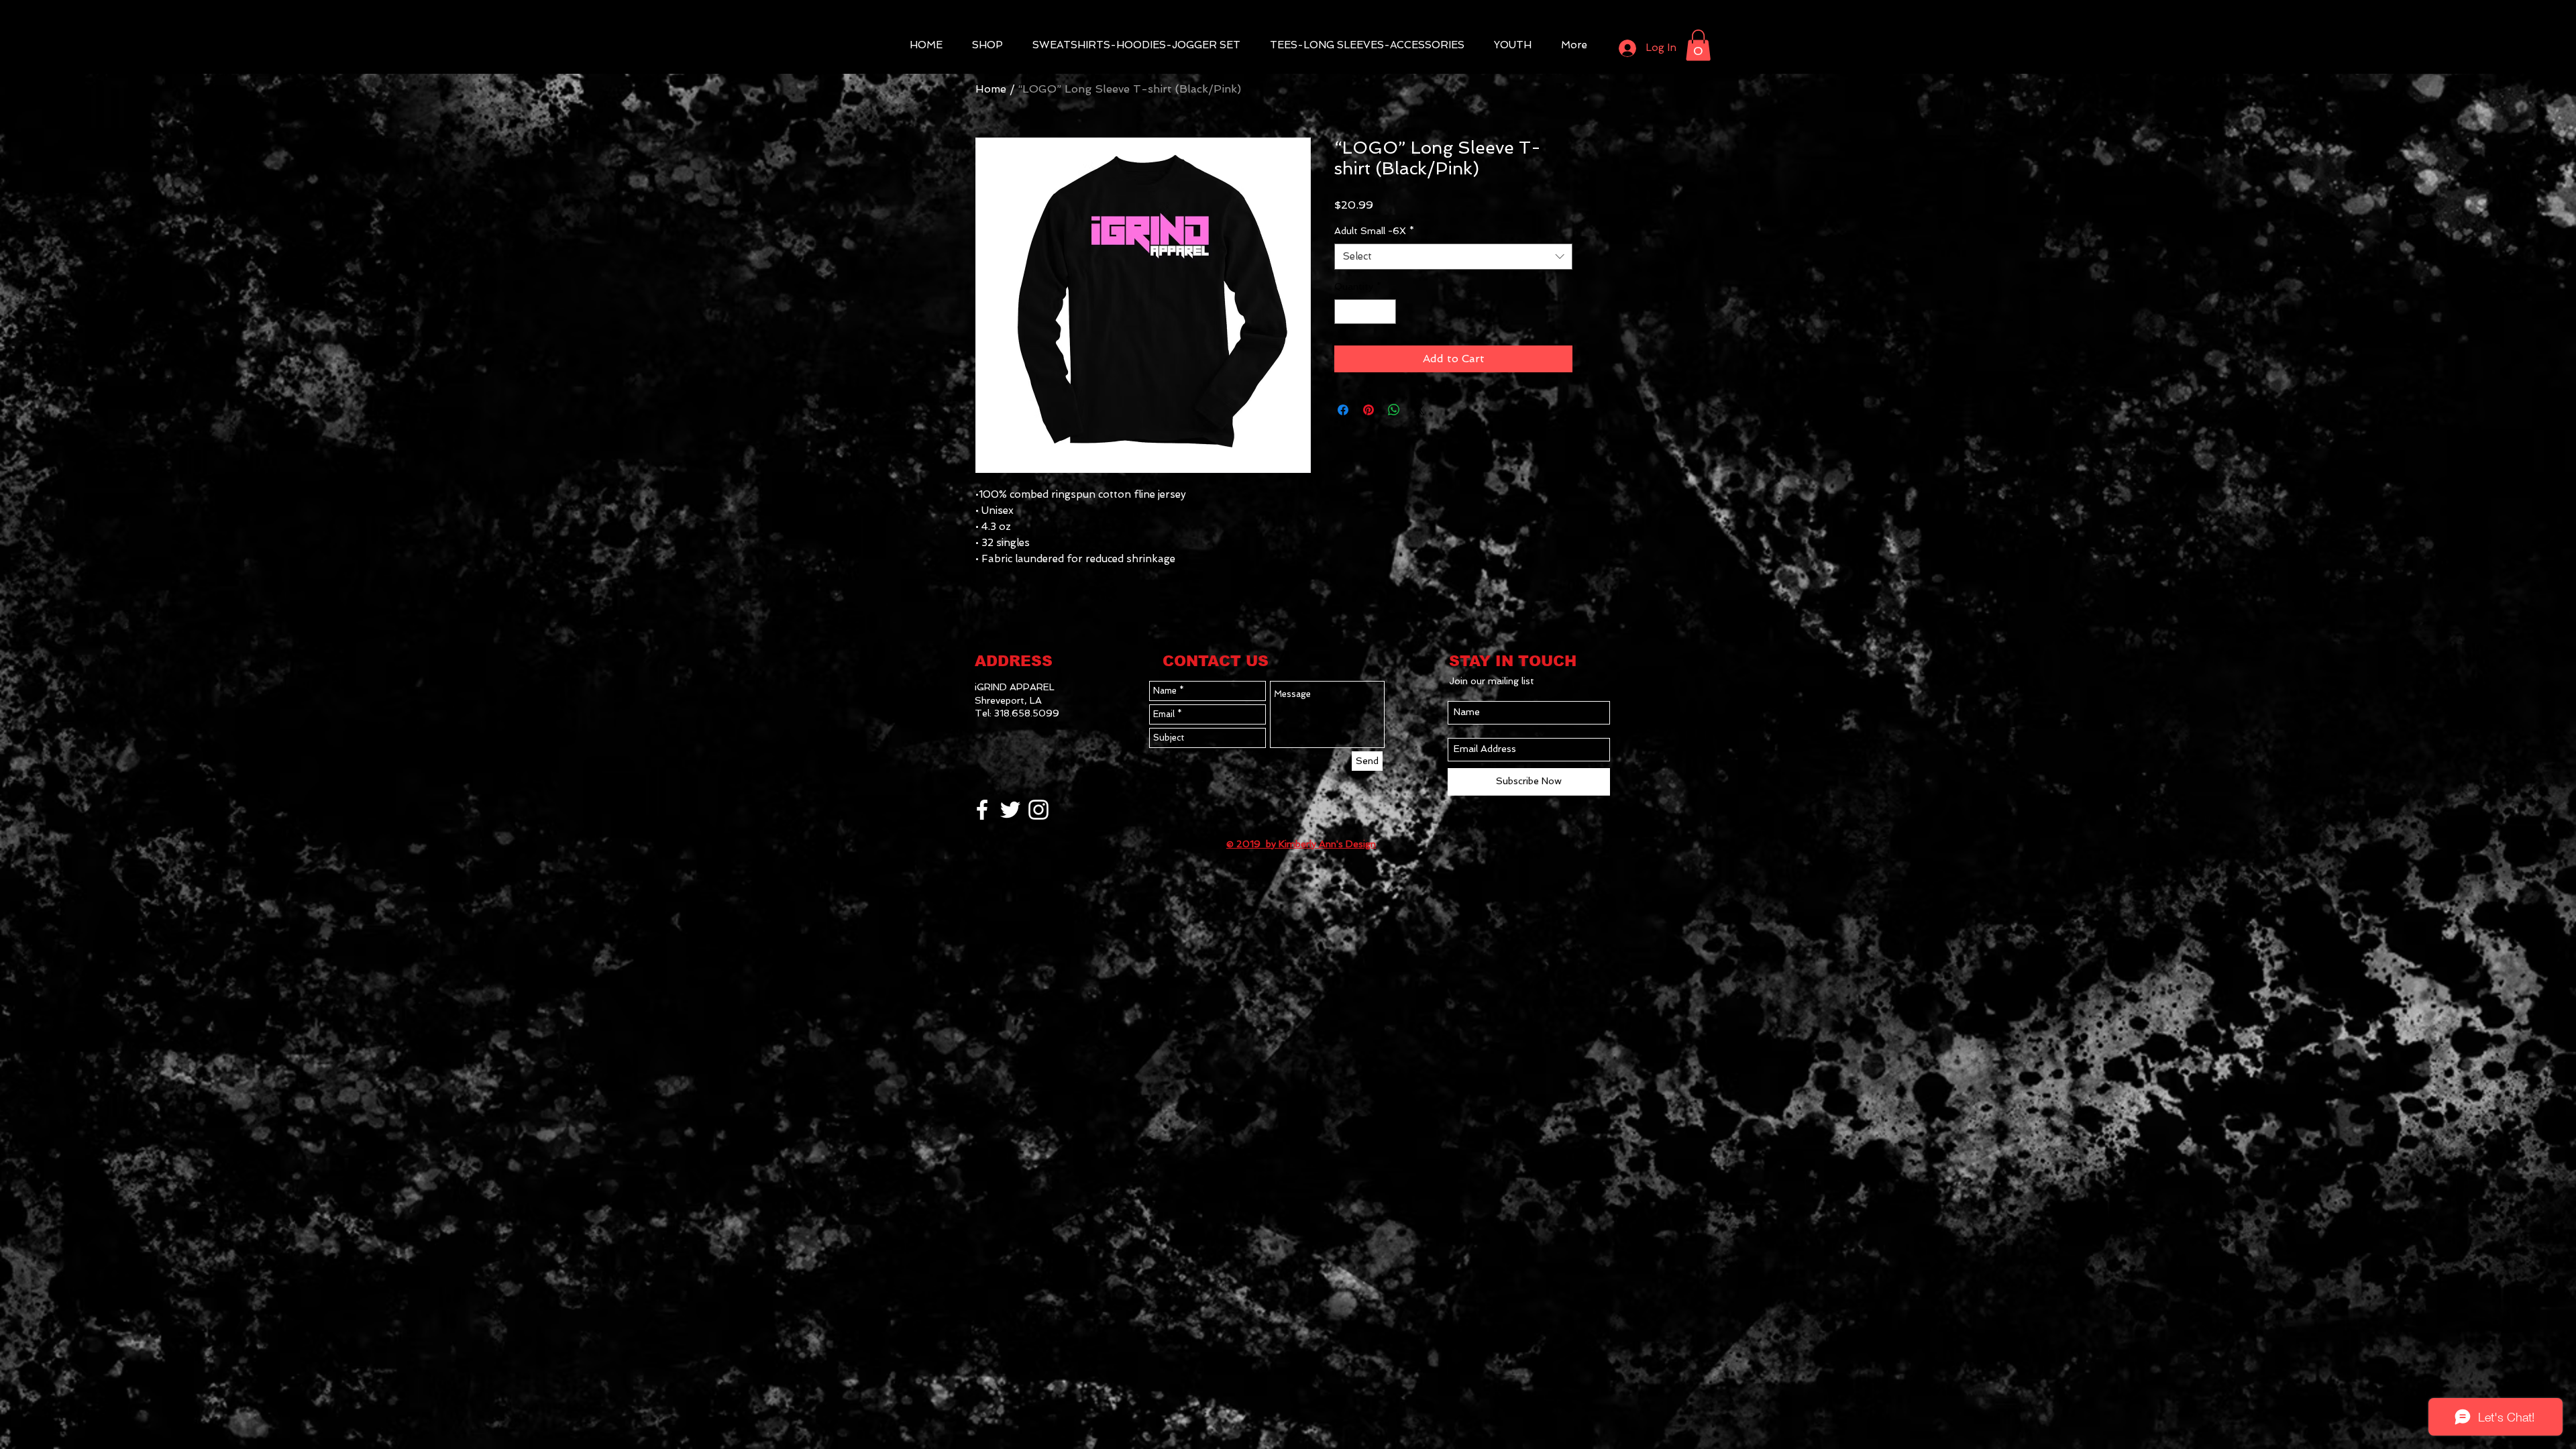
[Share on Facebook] (1343, 410)
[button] (1698, 45)
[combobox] (1453, 257)
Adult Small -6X (1374, 231)
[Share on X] (1419, 410)
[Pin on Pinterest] (1368, 410)
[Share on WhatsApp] (1394, 410)
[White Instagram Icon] (1038, 810)
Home (991, 89)
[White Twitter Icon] (1010, 810)
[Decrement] (1345, 312)
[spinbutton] (1365, 312)
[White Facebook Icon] (982, 810)
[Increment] (1386, 312)
